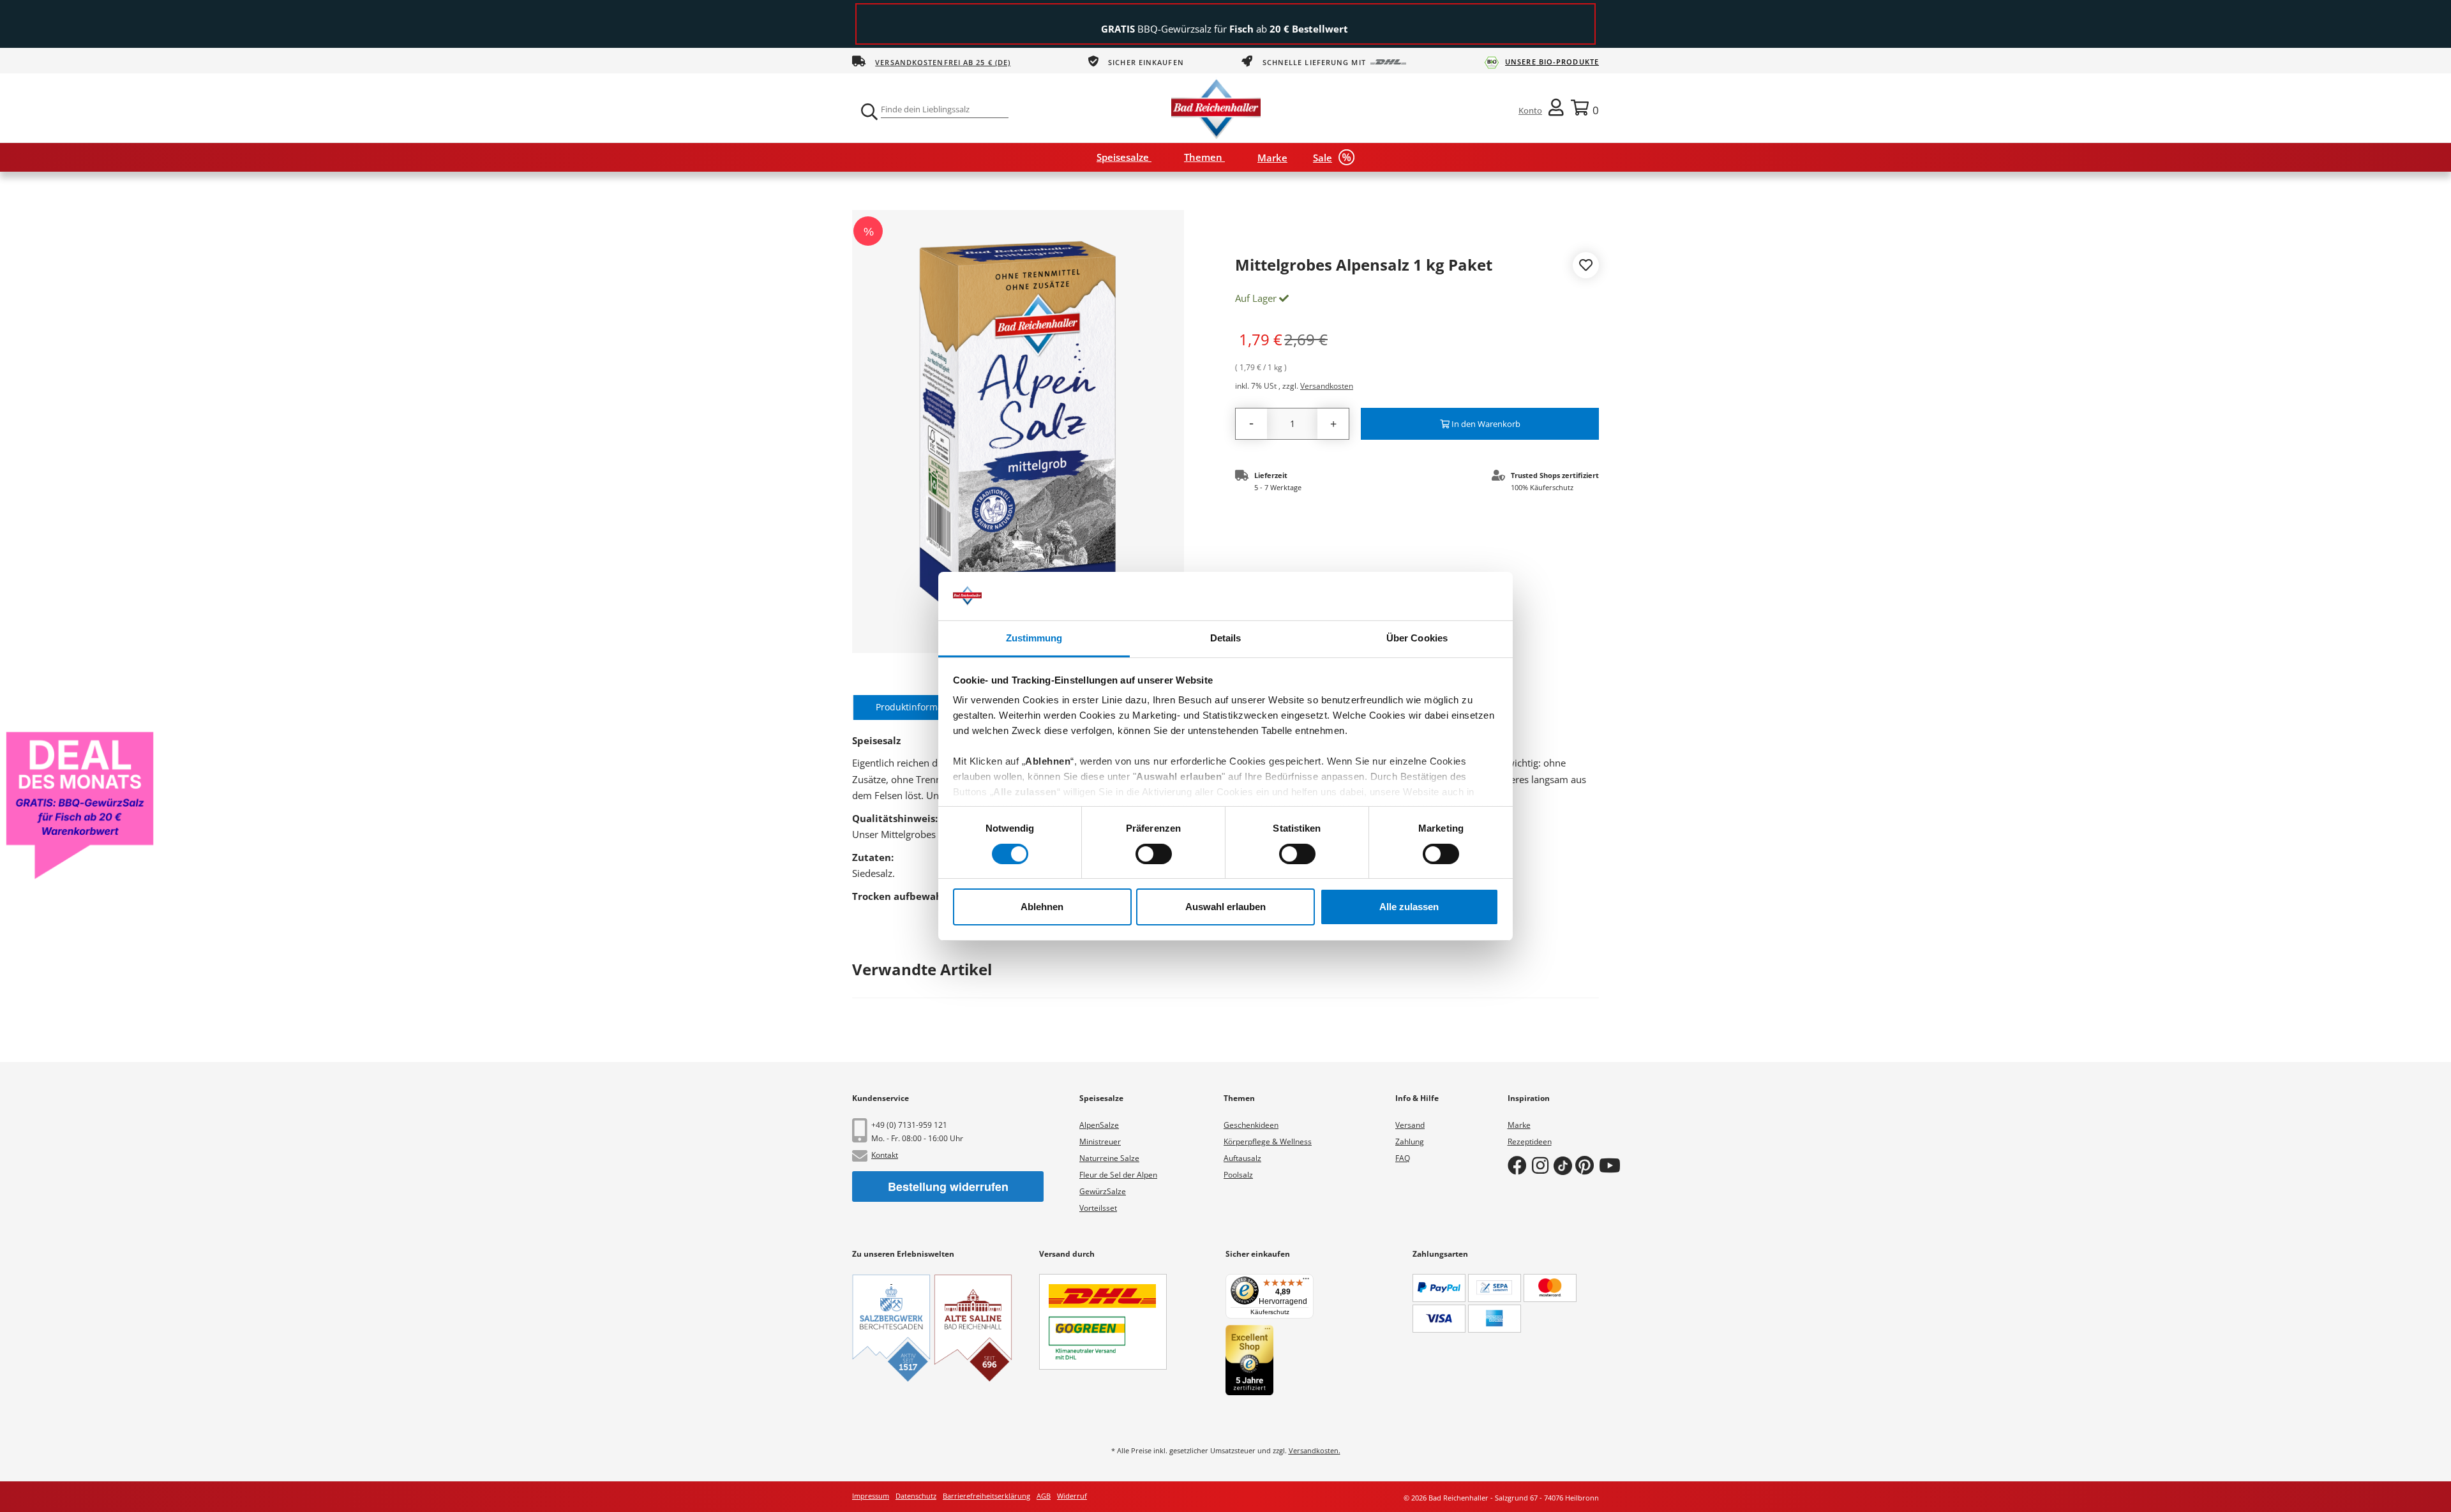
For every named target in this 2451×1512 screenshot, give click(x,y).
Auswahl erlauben (1225, 907)
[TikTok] (1564, 1165)
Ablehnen (1042, 907)
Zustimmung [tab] (1034, 638)
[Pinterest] (1587, 1165)
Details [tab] (1226, 638)
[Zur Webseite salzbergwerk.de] (891, 1328)
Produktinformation (918, 707)
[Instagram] (1543, 1165)
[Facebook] (1520, 1165)
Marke (1519, 1125)
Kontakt (885, 1155)
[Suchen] (868, 112)
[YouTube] (1612, 1165)
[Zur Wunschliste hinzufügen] (1586, 267)
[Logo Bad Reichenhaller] (1216, 107)
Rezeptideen (1530, 1141)
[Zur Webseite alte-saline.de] (973, 1328)
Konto (1530, 110)
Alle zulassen (1409, 907)
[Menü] (1306, 1282)
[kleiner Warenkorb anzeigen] (1585, 107)
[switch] (1154, 854)
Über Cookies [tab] (1417, 638)
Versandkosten (1327, 386)
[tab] (917, 708)
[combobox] (945, 109)
